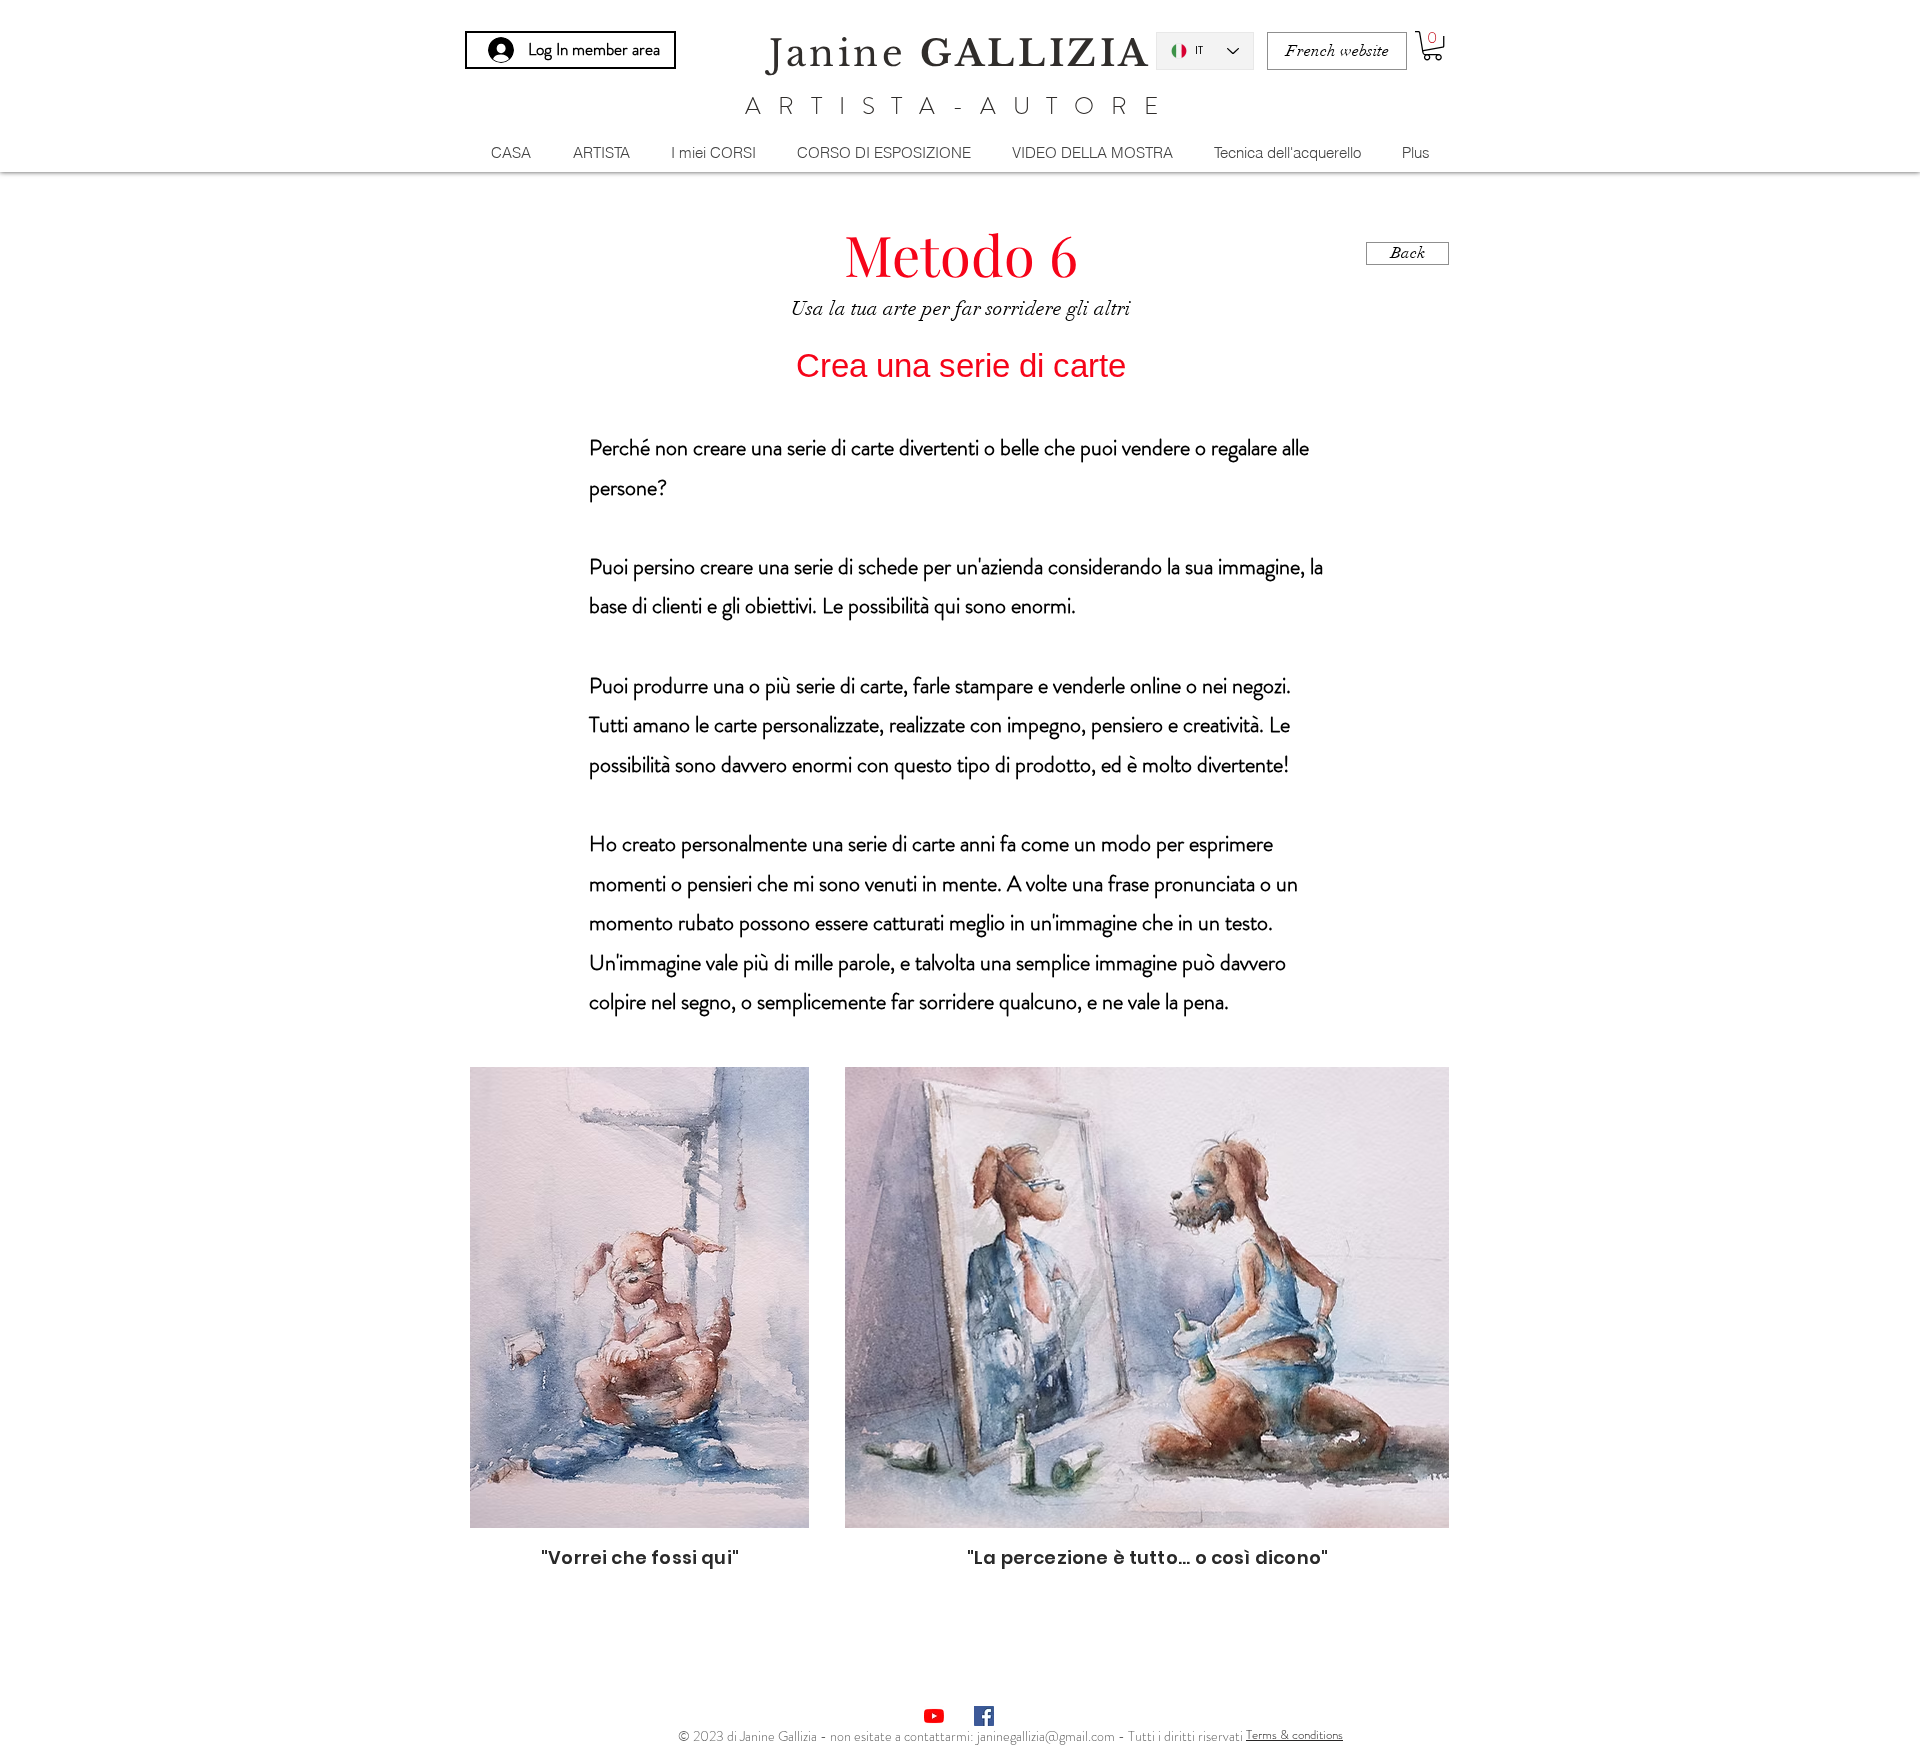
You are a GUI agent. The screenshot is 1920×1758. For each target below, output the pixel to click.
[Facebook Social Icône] (984, 1716)
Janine (960, 53)
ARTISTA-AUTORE (959, 106)
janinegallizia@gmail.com (1046, 1736)
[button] (1432, 45)
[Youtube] (934, 1716)
